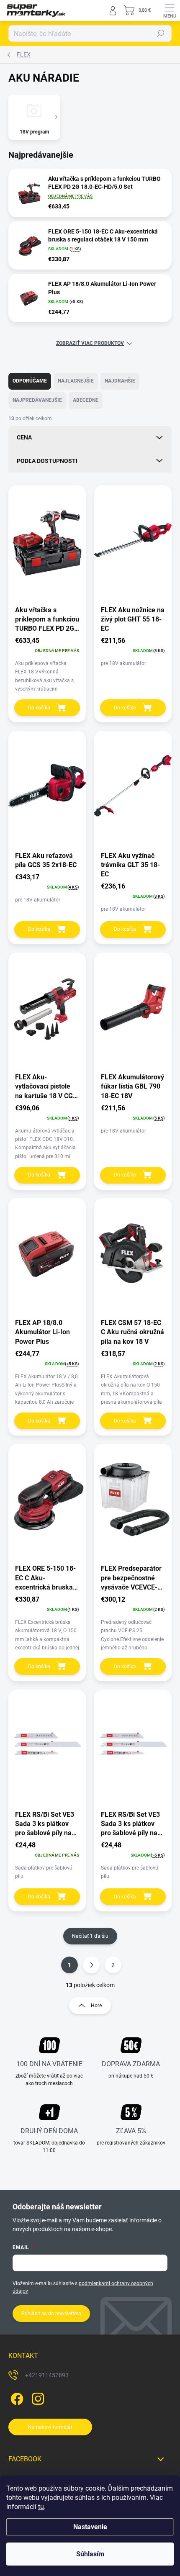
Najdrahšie (120, 381)
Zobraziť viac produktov (90, 343)
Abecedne (86, 400)
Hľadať (161, 33)
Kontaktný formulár (50, 2427)
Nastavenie (90, 2527)
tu (41, 2507)
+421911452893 (47, 2375)
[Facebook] (16, 2397)
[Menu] (170, 10)
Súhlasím (90, 2554)
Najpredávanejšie (37, 400)
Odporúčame (30, 381)
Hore (96, 2006)
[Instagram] (37, 2397)
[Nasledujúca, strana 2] (91, 1965)
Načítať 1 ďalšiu (90, 1936)
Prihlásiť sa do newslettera (51, 2314)
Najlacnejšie (76, 381)
